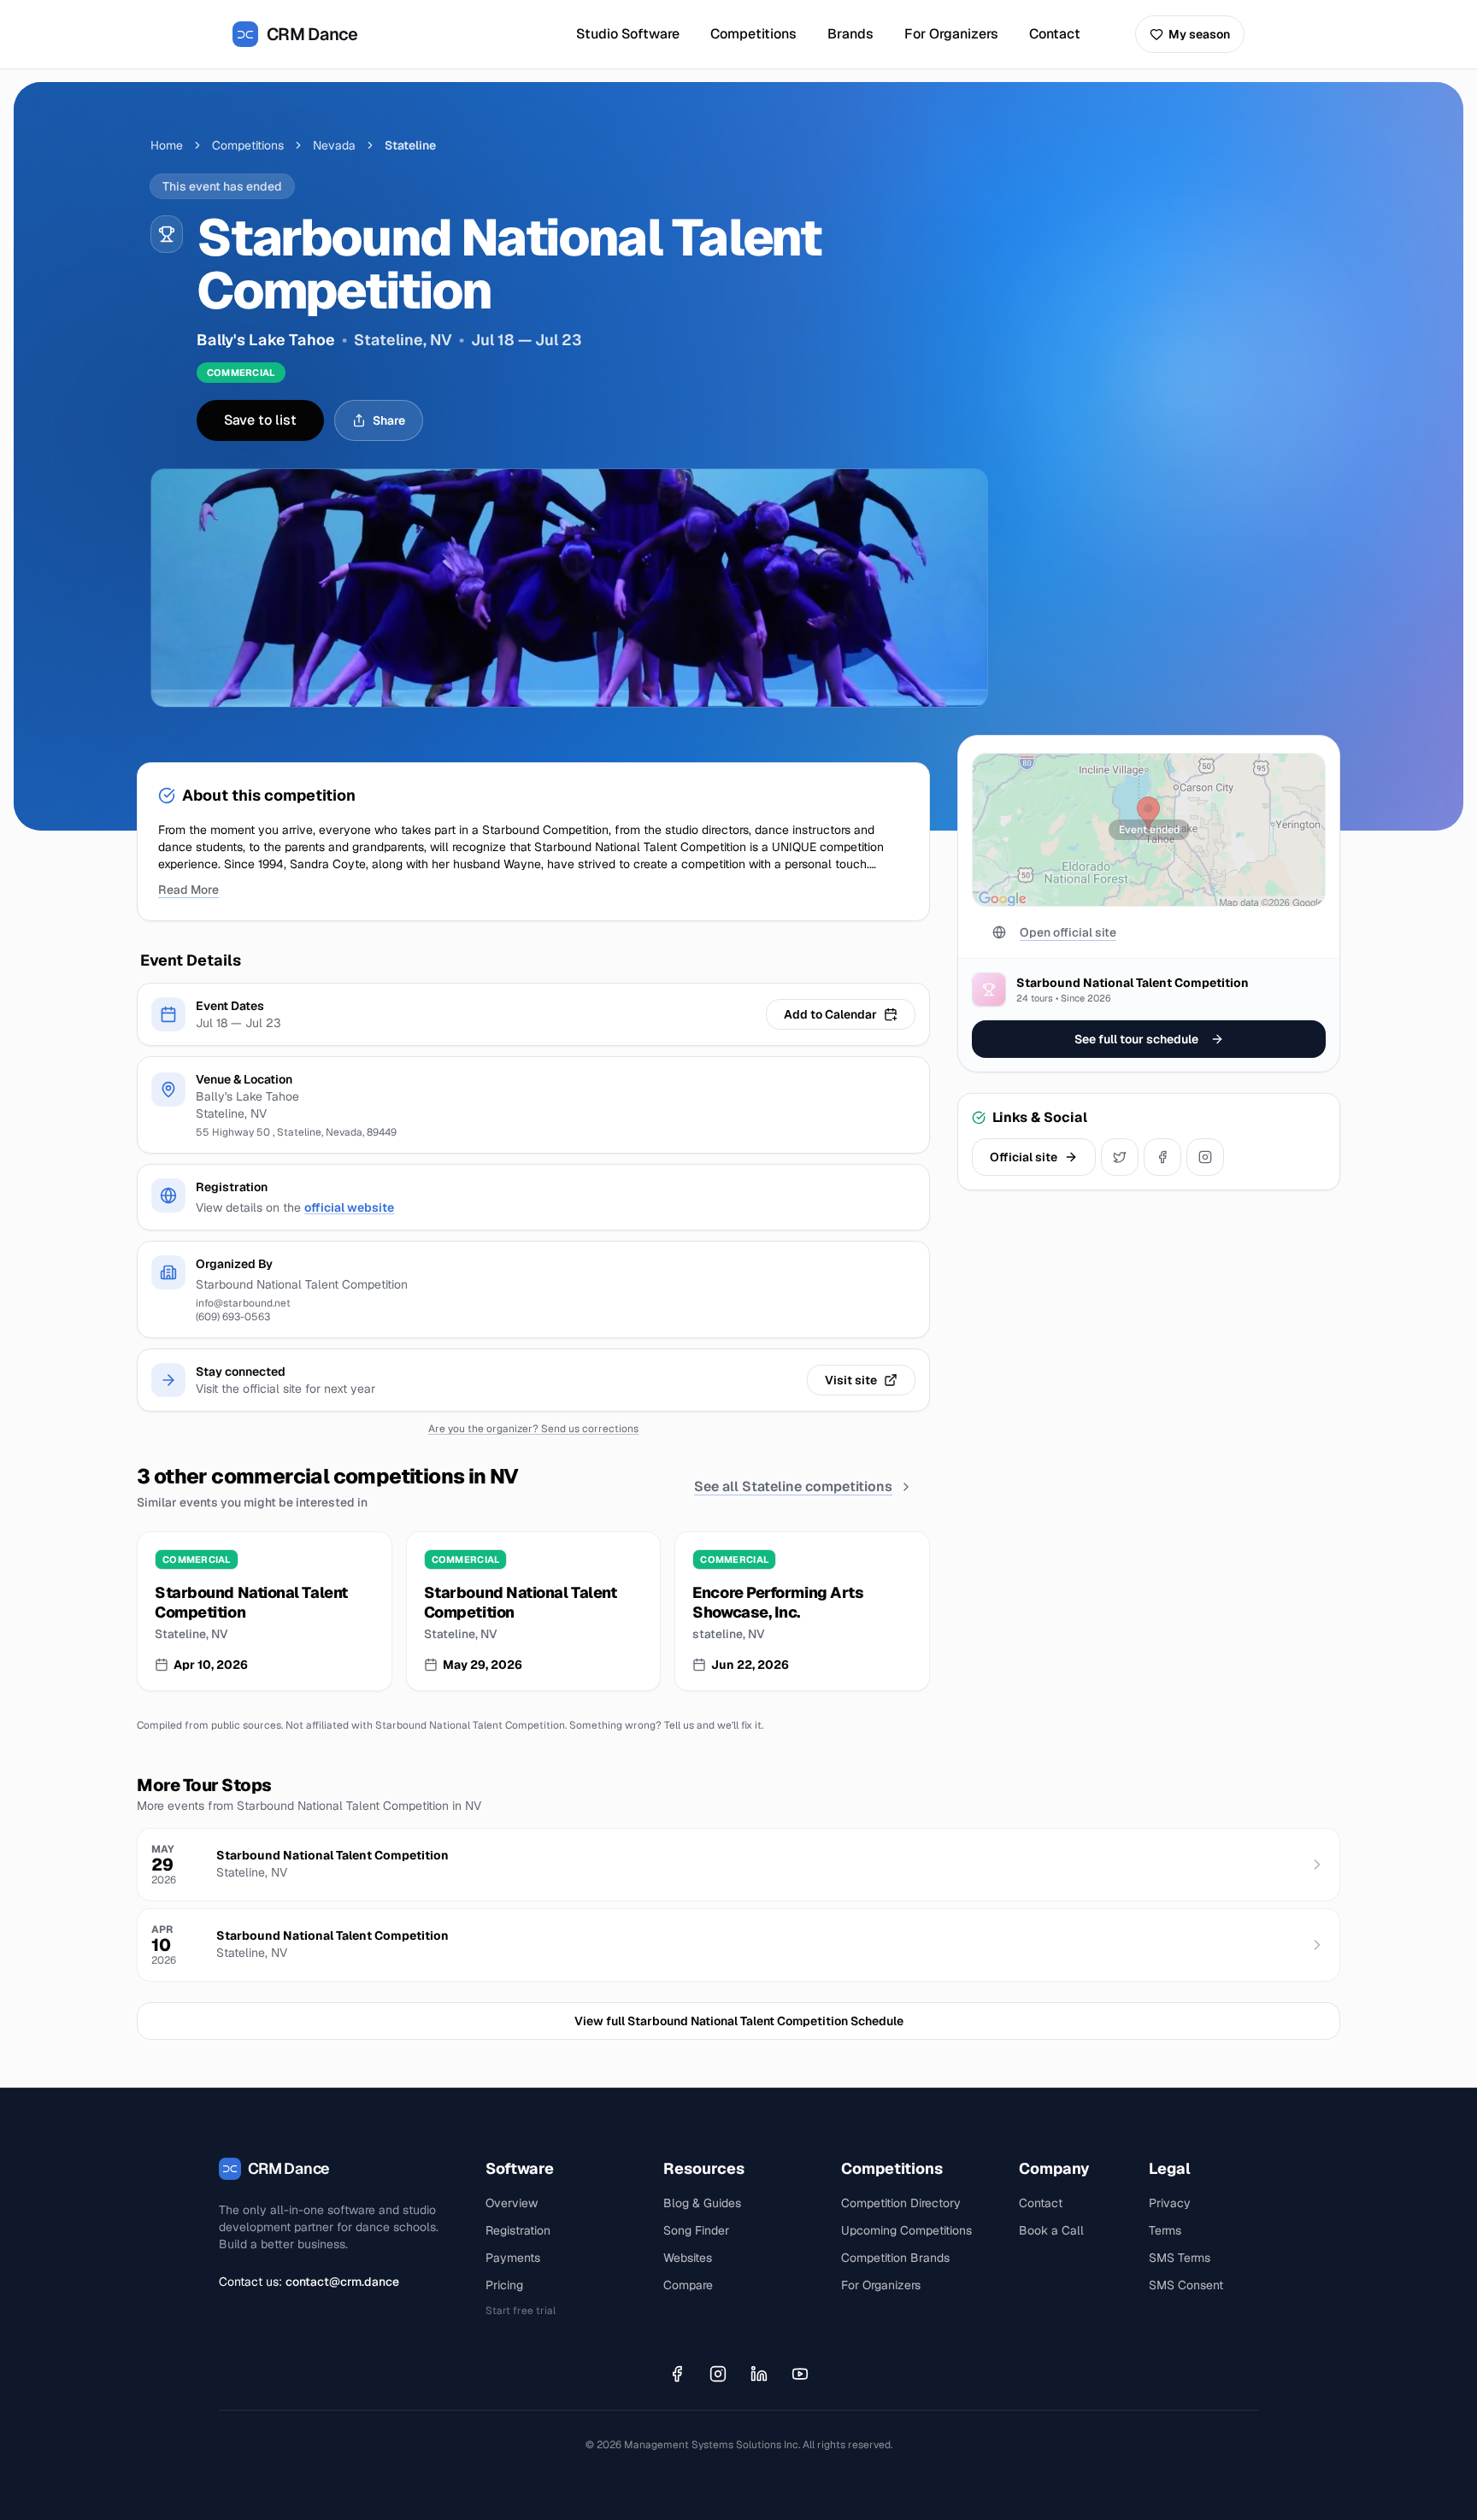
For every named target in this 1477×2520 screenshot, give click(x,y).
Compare (688, 2285)
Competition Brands (895, 2258)
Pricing (504, 2285)
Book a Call (1051, 2230)
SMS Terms (1180, 2258)
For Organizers (951, 34)
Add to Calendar (830, 1014)
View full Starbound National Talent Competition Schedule (739, 2021)
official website (349, 1207)
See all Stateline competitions (793, 1486)
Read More (188, 890)
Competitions (753, 34)
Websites (688, 2258)
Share (389, 420)
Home (167, 145)
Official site (1024, 1157)
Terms (1165, 2230)
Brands (850, 34)
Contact (1055, 34)
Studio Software (628, 34)
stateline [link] (410, 145)
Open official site (1068, 932)
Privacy (1170, 2203)
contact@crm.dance (342, 2282)
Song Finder (696, 2230)
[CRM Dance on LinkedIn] (759, 2374)
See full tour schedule (1136, 1039)
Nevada (334, 145)
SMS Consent (1186, 2285)
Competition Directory (901, 2203)
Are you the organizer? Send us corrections (533, 1429)
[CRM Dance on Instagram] (718, 2374)
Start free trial (521, 2311)
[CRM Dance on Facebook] (677, 2374)
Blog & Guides (702, 2203)
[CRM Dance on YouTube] (800, 2374)
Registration (518, 2230)
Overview (512, 2203)
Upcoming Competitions (906, 2230)
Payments (513, 2258)
